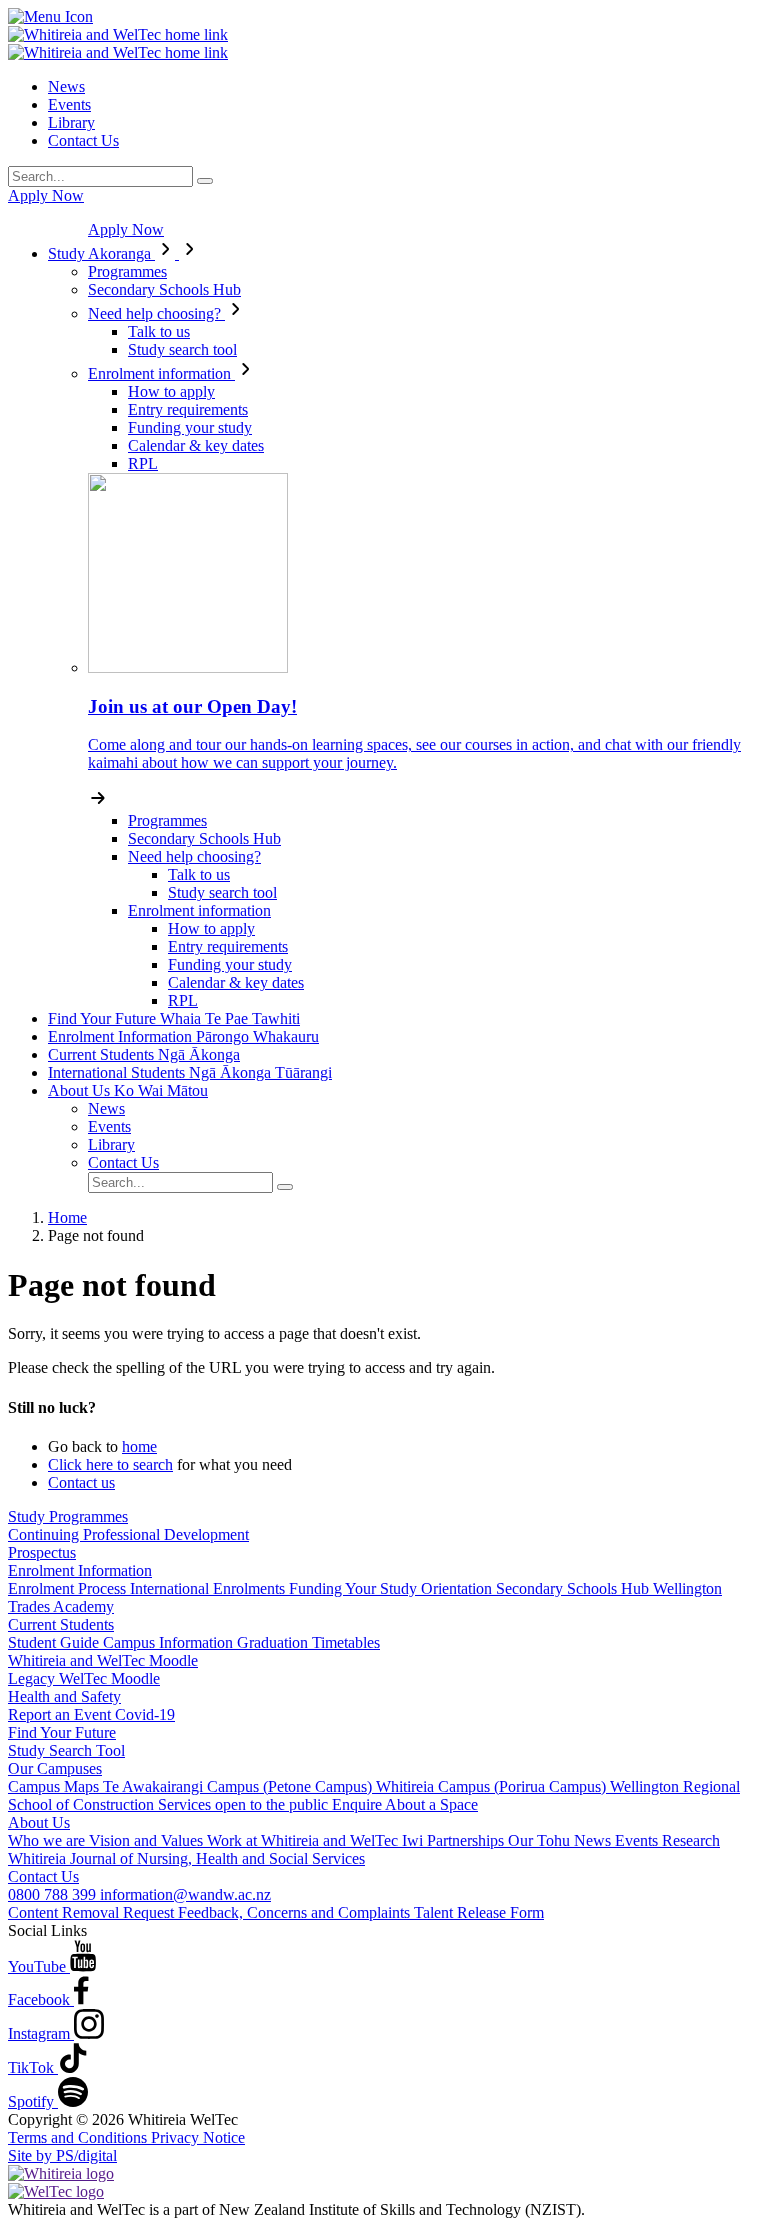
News (66, 86)
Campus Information (170, 1642)
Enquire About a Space (405, 1804)
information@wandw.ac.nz (185, 1894)
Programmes (127, 271)
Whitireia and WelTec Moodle (103, 1660)
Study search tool (182, 349)
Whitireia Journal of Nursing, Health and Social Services (186, 1858)
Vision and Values (148, 1840)
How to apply (171, 391)
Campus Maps (55, 1786)
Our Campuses (55, 1768)
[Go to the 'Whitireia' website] (61, 2173)
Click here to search (110, 1464)
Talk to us (159, 331)
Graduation (274, 1642)
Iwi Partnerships (455, 1840)
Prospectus (42, 1552)
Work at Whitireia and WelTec (304, 1840)
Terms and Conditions (79, 2137)
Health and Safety (64, 1696)
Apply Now (46, 195)
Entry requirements (188, 409)
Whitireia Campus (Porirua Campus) (493, 1786)
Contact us (81, 1482)
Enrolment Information (183, 1036)
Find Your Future (174, 1018)
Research (691, 1840)
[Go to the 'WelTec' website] (56, 2191)
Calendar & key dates (196, 445)
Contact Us (83, 140)
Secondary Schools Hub (164, 289)
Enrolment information (161, 373)
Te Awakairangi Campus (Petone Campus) (239, 1786)
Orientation (458, 1588)
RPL (143, 463)
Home (67, 1217)
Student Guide (55, 1642)
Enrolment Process (69, 1588)
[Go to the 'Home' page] (118, 34)
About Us (128, 1090)
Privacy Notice (198, 2137)
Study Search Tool (66, 1750)
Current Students (144, 1054)
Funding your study (190, 427)
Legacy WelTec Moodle (84, 1678)
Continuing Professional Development (128, 1534)
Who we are (48, 1840)
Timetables (346, 1642)
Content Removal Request (93, 1912)
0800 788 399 (54, 1894)
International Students (190, 1072)
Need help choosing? (156, 313)
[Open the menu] (384, 17)
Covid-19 (145, 1714)
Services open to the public (245, 1804)
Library (71, 122)
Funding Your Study (355, 1588)
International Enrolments (209, 1588)
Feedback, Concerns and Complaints (296, 1912)
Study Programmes (68, 1516)
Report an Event (61, 1714)
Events (69, 104)
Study (99, 253)
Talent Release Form (479, 1912)
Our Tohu (541, 1840)
